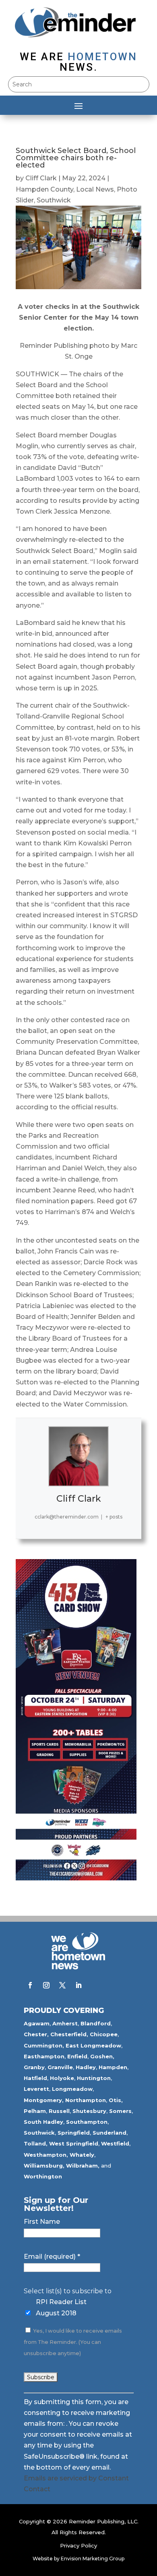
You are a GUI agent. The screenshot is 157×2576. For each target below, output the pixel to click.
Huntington (94, 2078)
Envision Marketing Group (93, 2559)
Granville (60, 2067)
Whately (82, 2155)
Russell (59, 2111)
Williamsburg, (44, 2166)
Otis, (116, 2100)
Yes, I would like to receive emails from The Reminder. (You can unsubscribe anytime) (73, 2342)
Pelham (35, 2111)
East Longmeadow (93, 2045)
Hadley (86, 2067)
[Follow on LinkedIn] (78, 1985)
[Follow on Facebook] (30, 1985)
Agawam (37, 2023)
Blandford (96, 2023)
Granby (34, 2067)
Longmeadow (72, 2089)
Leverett (36, 2089)
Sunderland (109, 2133)
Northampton (86, 2100)
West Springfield (74, 2143)
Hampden (113, 2067)
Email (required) (52, 2257)
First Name (42, 2222)
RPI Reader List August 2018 (61, 2307)
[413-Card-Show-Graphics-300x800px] (76, 1878)
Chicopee (104, 2034)
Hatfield (35, 2078)
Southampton (87, 2122)
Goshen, (102, 2056)
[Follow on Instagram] (46, 1985)
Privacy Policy (78, 2545)
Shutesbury (89, 2111)
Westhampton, (46, 2155)
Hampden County (44, 189)
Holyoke (62, 2078)
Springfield (74, 2133)
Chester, (36, 2034)
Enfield (77, 2056)
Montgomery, (44, 2100)
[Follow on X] (62, 1985)
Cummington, (44, 2045)
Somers (120, 2111)
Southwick (54, 200)
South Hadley (43, 2122)
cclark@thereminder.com (67, 1517)
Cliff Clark (41, 178)
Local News (95, 189)
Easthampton (44, 2056)
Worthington (43, 2176)
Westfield (115, 2143)
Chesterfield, (69, 2034)
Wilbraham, (83, 2166)
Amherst (65, 2023)
